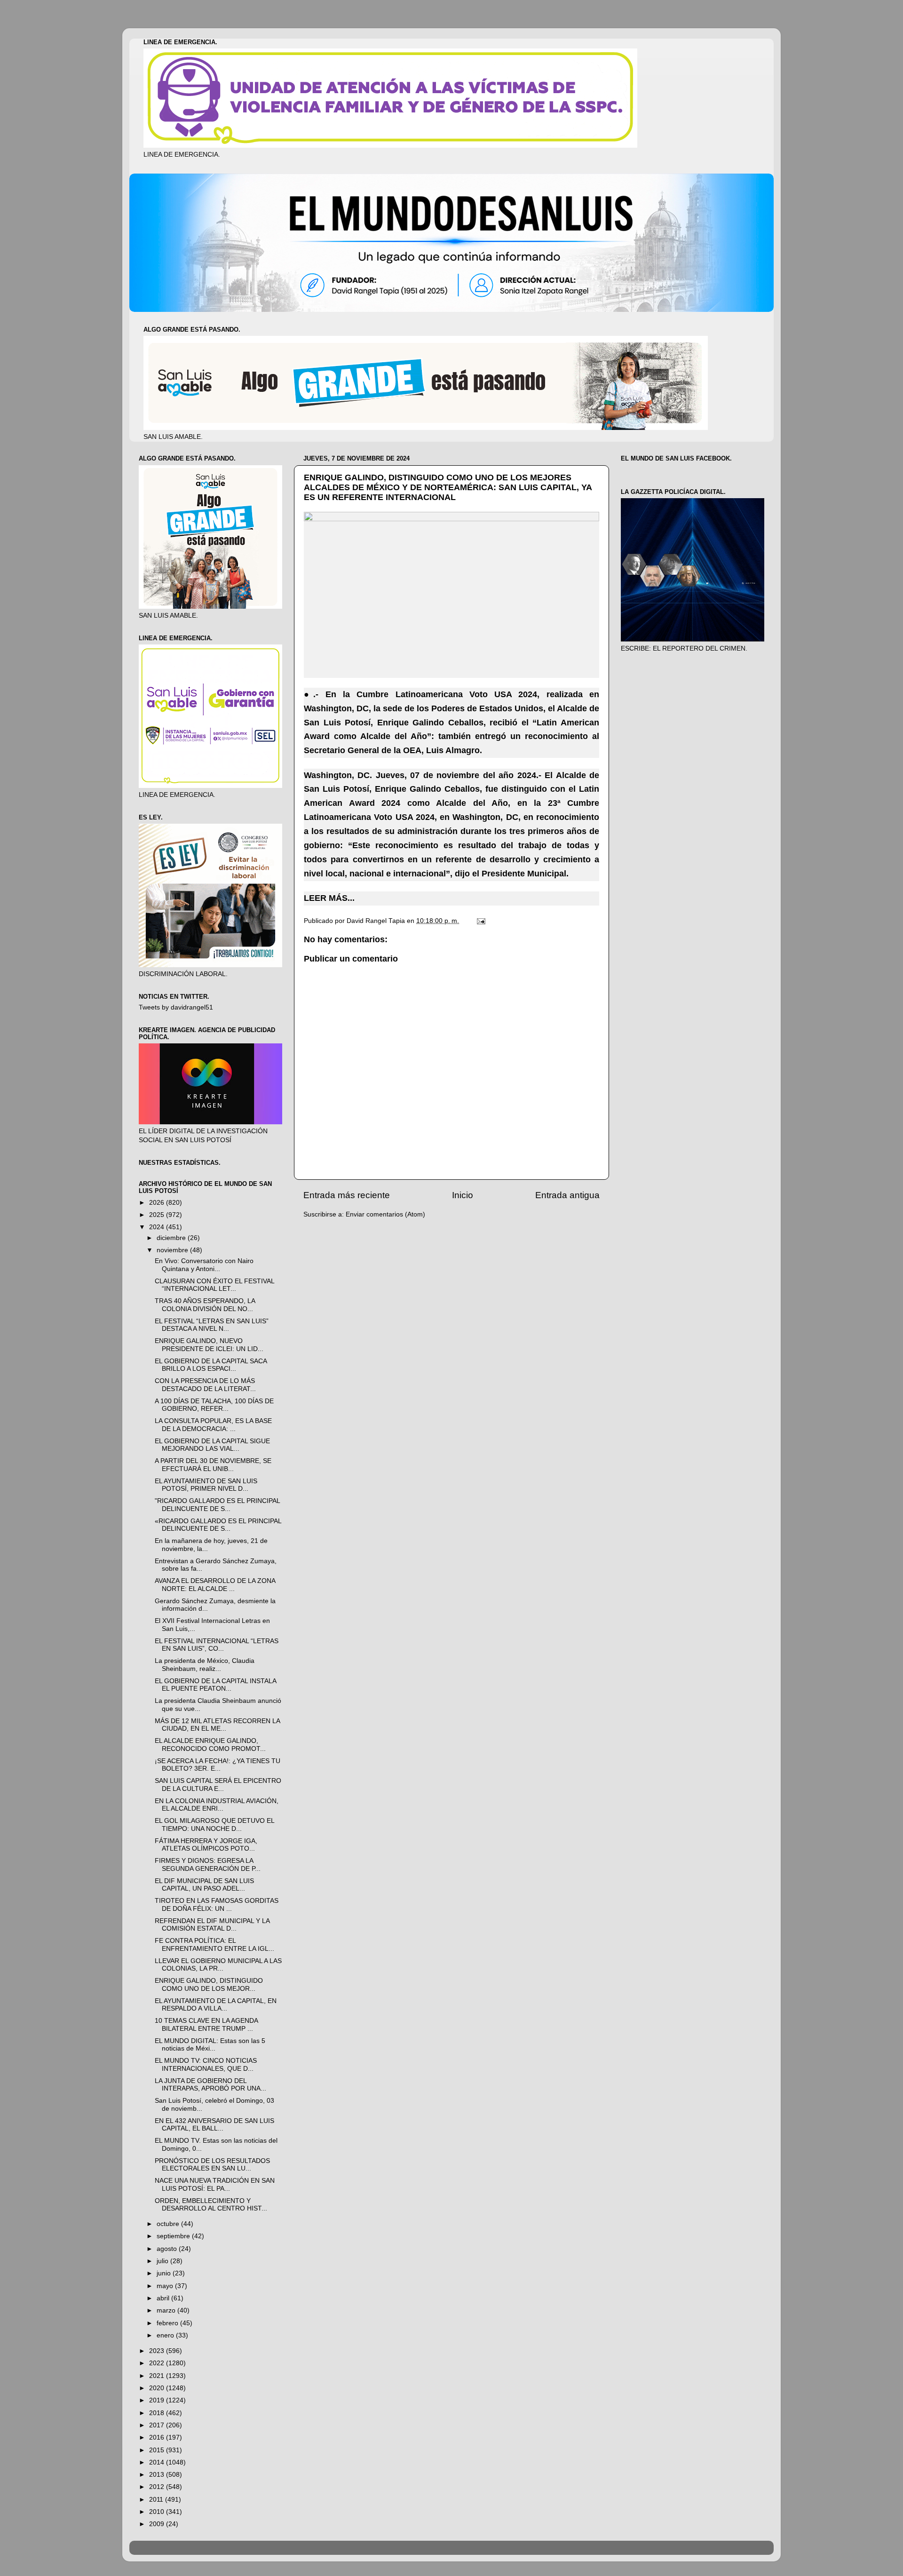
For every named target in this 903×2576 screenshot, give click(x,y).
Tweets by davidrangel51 (176, 1007)
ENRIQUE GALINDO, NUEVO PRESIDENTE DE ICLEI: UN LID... (209, 1345)
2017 (158, 2425)
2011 (157, 2500)
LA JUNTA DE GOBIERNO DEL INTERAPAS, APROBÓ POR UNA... (210, 2085)
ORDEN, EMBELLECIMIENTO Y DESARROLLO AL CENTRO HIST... (211, 2205)
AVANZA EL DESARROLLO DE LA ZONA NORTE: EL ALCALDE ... (215, 1585)
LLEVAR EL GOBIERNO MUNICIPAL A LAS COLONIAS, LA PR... (218, 1965)
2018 (158, 2413)
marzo (167, 2310)
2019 (158, 2400)
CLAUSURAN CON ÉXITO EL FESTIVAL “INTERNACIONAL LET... (214, 1285)
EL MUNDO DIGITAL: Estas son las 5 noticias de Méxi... (210, 2045)
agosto (168, 2249)
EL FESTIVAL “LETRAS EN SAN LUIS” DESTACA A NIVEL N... (212, 1325)
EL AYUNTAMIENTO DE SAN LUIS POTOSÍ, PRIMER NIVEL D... (206, 1485)
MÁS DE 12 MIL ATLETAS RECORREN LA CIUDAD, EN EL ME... (217, 1725)
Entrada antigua (567, 1195)
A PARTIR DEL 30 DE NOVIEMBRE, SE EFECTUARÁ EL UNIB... (213, 1465)
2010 (158, 2512)
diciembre (172, 1238)
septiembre (174, 2236)
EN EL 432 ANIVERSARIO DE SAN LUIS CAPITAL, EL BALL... (214, 2125)
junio (165, 2273)
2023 (158, 2351)
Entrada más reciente (347, 1195)
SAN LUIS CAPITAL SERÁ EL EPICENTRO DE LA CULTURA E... (218, 1785)
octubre (169, 2224)
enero (166, 2335)
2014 (158, 2462)
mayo (166, 2286)
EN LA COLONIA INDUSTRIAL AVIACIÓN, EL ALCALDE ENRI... (217, 1805)
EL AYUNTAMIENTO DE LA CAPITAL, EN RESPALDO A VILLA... (216, 2005)
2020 (158, 2388)
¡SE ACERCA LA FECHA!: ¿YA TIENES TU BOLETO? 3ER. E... (218, 1765)
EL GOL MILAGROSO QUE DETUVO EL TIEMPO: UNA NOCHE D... (214, 1825)
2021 (158, 2376)
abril (164, 2298)
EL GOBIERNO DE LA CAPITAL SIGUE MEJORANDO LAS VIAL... (212, 1445)
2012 (158, 2487)
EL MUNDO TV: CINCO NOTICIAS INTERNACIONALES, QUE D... (206, 2064)
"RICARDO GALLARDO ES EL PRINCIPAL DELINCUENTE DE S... (217, 1505)
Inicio (463, 1195)
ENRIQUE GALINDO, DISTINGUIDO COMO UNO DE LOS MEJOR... (209, 1984)
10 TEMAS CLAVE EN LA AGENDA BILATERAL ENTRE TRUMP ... (206, 2024)
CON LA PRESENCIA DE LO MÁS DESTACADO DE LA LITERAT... (205, 1385)
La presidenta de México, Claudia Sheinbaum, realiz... (205, 1665)
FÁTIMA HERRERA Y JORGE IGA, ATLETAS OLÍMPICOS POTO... (206, 1845)
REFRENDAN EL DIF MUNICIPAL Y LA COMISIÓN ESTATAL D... (212, 1925)
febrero (168, 2323)
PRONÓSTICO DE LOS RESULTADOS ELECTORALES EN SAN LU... (212, 2165)
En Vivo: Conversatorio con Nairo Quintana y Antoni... (204, 1265)
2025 (158, 1215)
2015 (158, 2450)
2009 (158, 2524)
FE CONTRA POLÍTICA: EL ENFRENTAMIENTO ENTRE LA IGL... (214, 1944)
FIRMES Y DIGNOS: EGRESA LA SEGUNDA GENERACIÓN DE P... (208, 1864)
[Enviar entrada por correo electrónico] (480, 921)
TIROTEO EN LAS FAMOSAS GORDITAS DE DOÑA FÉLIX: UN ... (217, 1904)
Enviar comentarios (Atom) (385, 1214)
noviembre (173, 1250)
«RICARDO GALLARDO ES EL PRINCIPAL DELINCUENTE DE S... (218, 1525)
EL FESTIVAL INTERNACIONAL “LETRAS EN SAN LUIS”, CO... (217, 1645)
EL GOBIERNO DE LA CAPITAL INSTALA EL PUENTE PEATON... (215, 1685)
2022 (158, 2363)
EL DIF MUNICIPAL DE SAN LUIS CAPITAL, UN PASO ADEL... (204, 1885)
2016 (158, 2437)
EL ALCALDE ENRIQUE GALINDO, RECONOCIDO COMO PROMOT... (210, 1745)
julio (163, 2261)
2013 (158, 2475)
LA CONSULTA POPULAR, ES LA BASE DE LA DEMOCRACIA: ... (213, 1425)
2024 (158, 1227)
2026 (158, 1203)
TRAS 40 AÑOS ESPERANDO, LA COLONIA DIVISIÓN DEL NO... (205, 1305)
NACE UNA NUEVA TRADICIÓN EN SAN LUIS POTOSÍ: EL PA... (215, 2184)
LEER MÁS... (329, 898)
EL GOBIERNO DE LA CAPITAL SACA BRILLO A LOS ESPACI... (211, 1365)
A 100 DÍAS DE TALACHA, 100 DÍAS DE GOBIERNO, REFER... (214, 1405)
